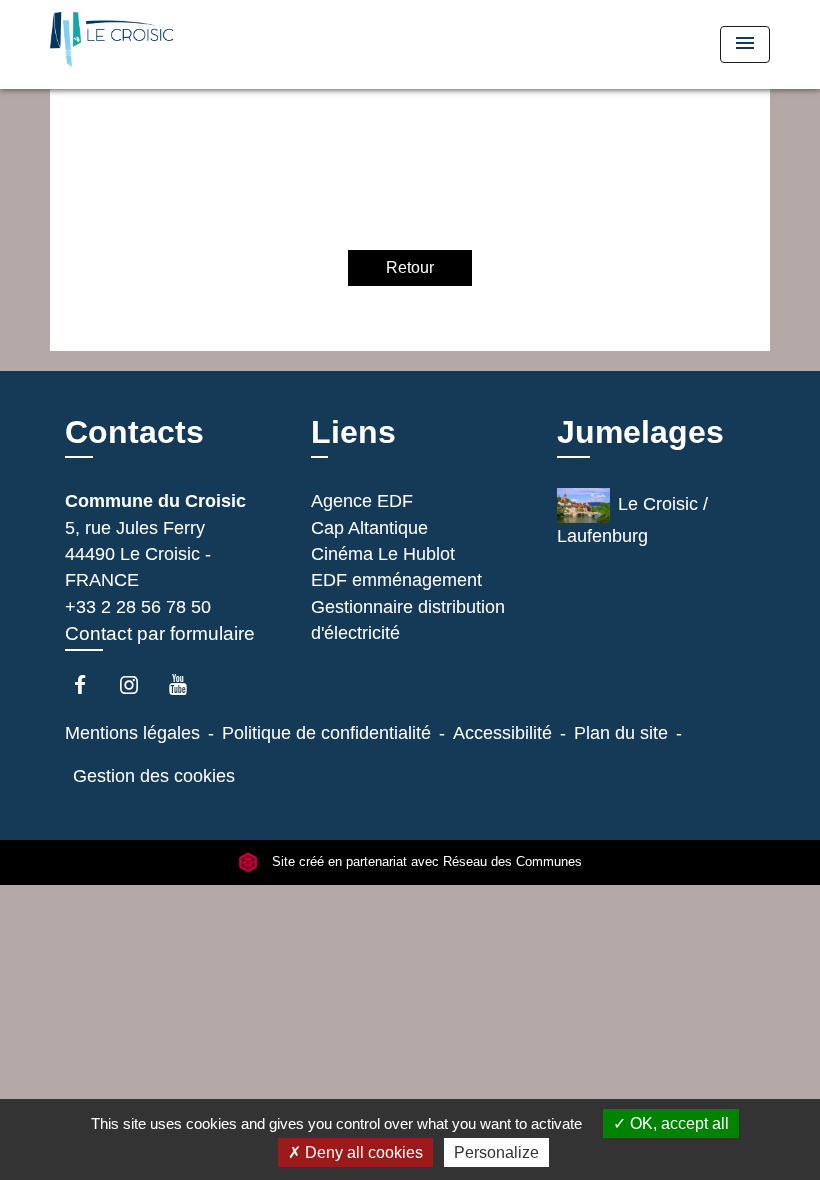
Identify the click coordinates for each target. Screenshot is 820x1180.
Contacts (134, 432)
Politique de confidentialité (326, 733)
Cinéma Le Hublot (383, 554)
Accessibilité (502, 733)
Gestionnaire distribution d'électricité (408, 620)
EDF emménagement (396, 580)
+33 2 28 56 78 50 (138, 607)
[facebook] (89, 684)
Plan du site (621, 733)
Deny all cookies (362, 1152)
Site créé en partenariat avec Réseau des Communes (425, 862)
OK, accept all (677, 1123)
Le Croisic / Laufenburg (632, 520)
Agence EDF (362, 501)
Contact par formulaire (160, 633)
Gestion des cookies (154, 776)
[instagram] (138, 684)
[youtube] (187, 684)
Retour (410, 267)
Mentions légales (132, 733)
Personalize (496, 1152)
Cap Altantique (369, 528)
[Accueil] (175, 44)
